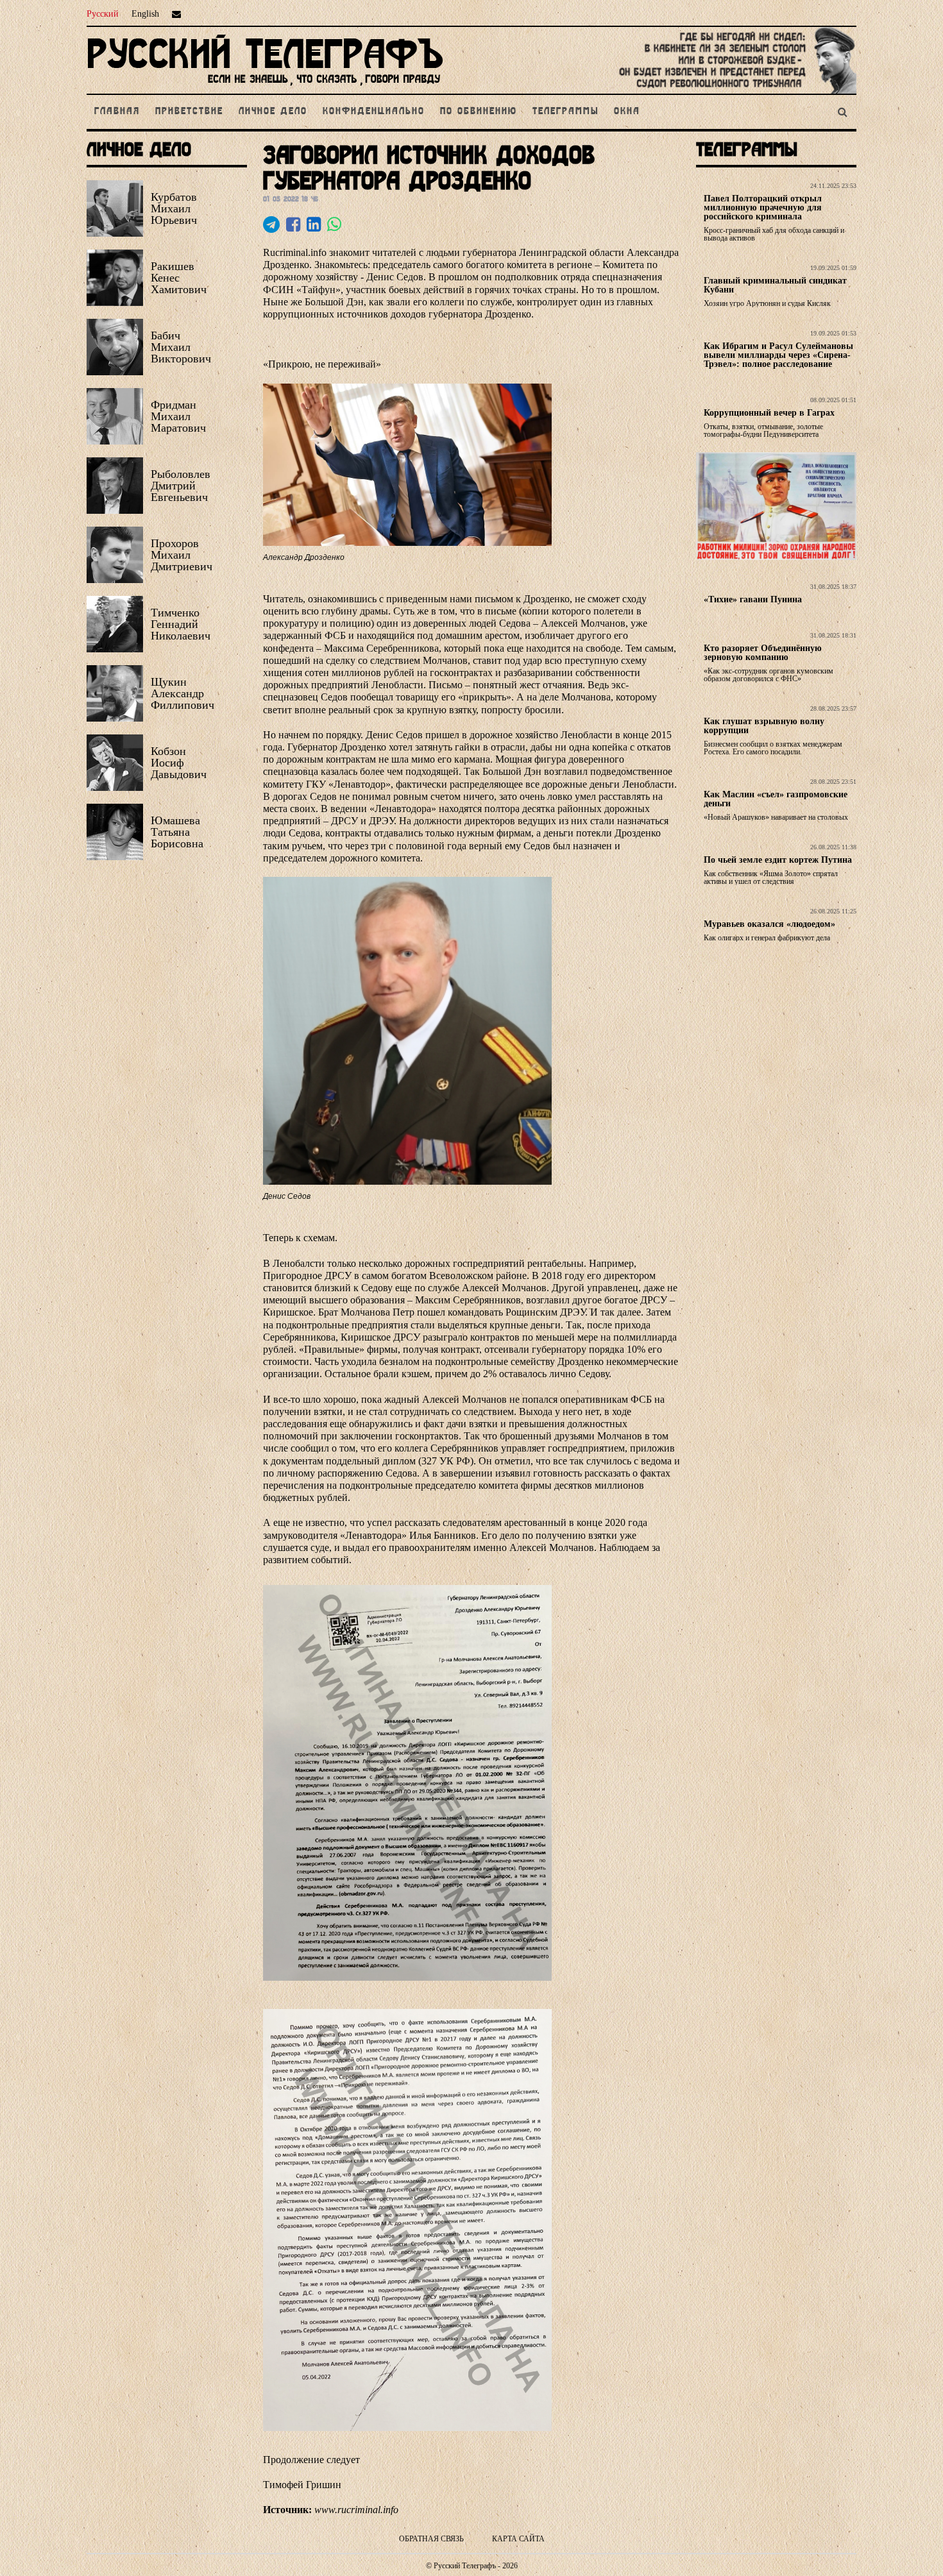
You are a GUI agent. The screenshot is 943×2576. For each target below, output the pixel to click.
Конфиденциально (374, 112)
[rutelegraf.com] (265, 88)
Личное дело (273, 112)
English (145, 14)
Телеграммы (565, 112)
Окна (627, 112)
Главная (117, 112)
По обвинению (479, 112)
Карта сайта (518, 2539)
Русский (103, 14)
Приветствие (189, 112)
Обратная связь (431, 2539)
